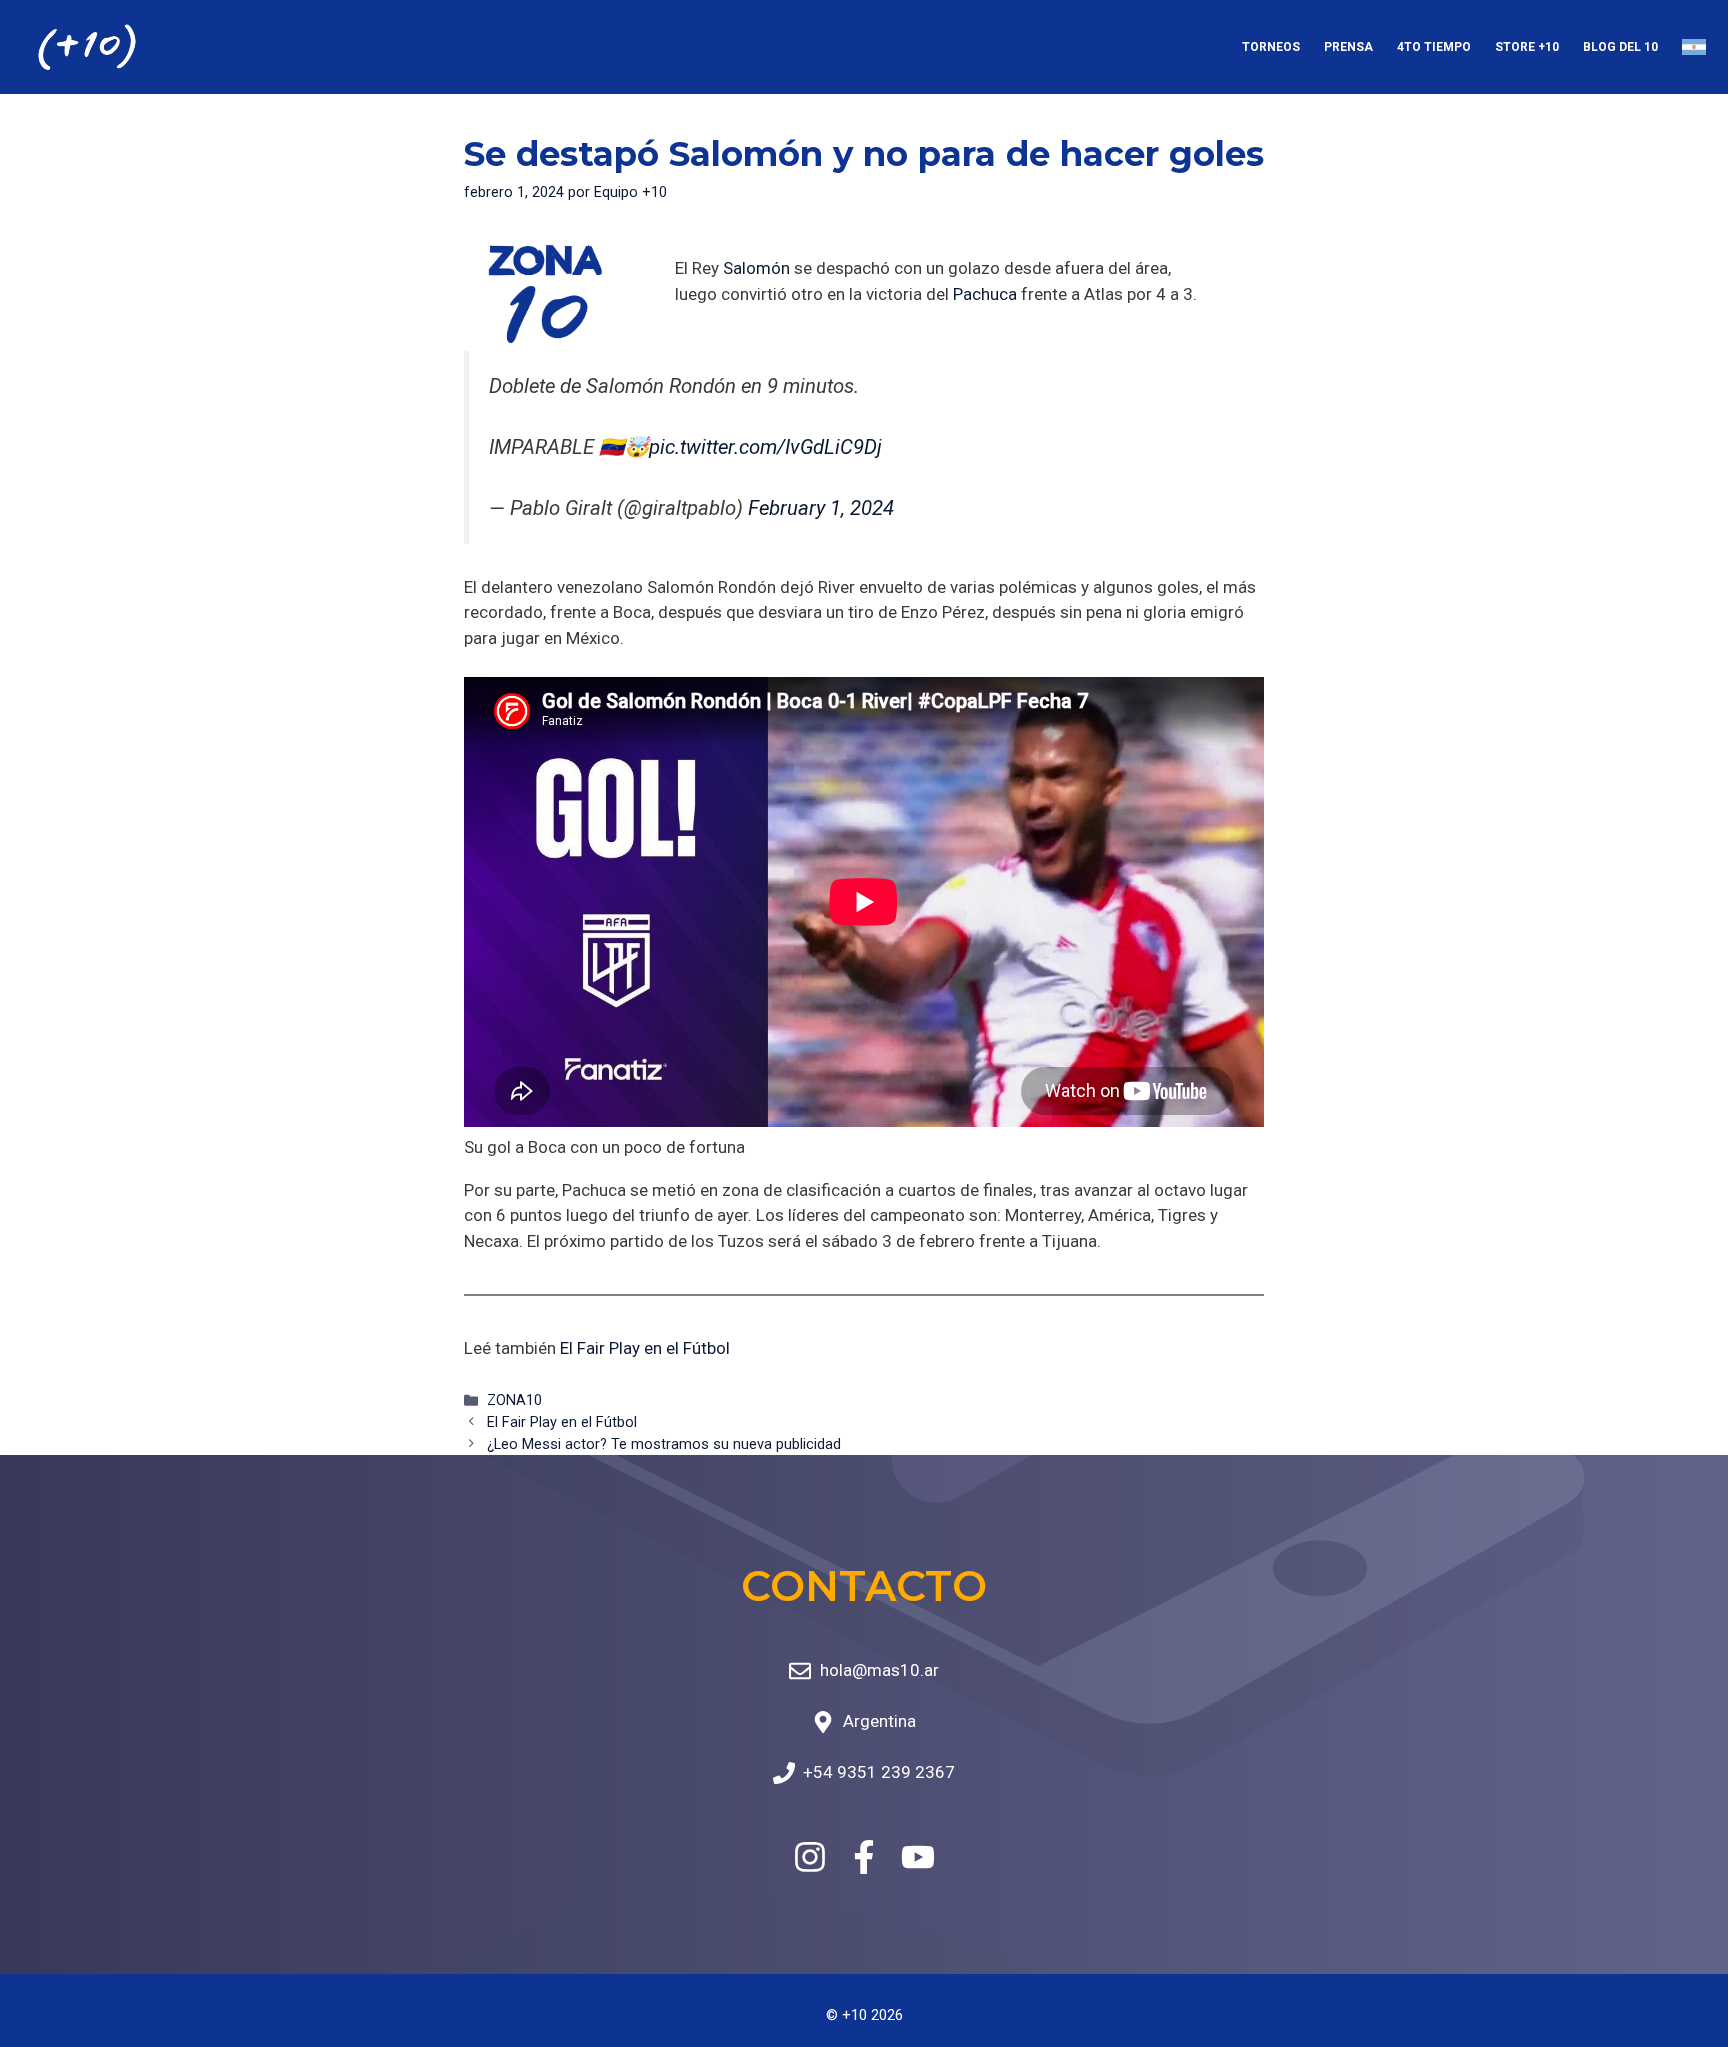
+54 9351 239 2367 (879, 1772)
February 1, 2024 (821, 508)
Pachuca (985, 294)
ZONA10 (514, 1400)
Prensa (1348, 47)
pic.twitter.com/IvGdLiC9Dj (765, 447)
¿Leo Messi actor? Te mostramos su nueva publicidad (664, 1444)
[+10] (87, 47)
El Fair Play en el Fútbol (645, 1348)
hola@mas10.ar (879, 1670)
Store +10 (1527, 47)
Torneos (1271, 47)
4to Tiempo (1434, 47)
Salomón (756, 268)
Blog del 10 (1620, 47)
